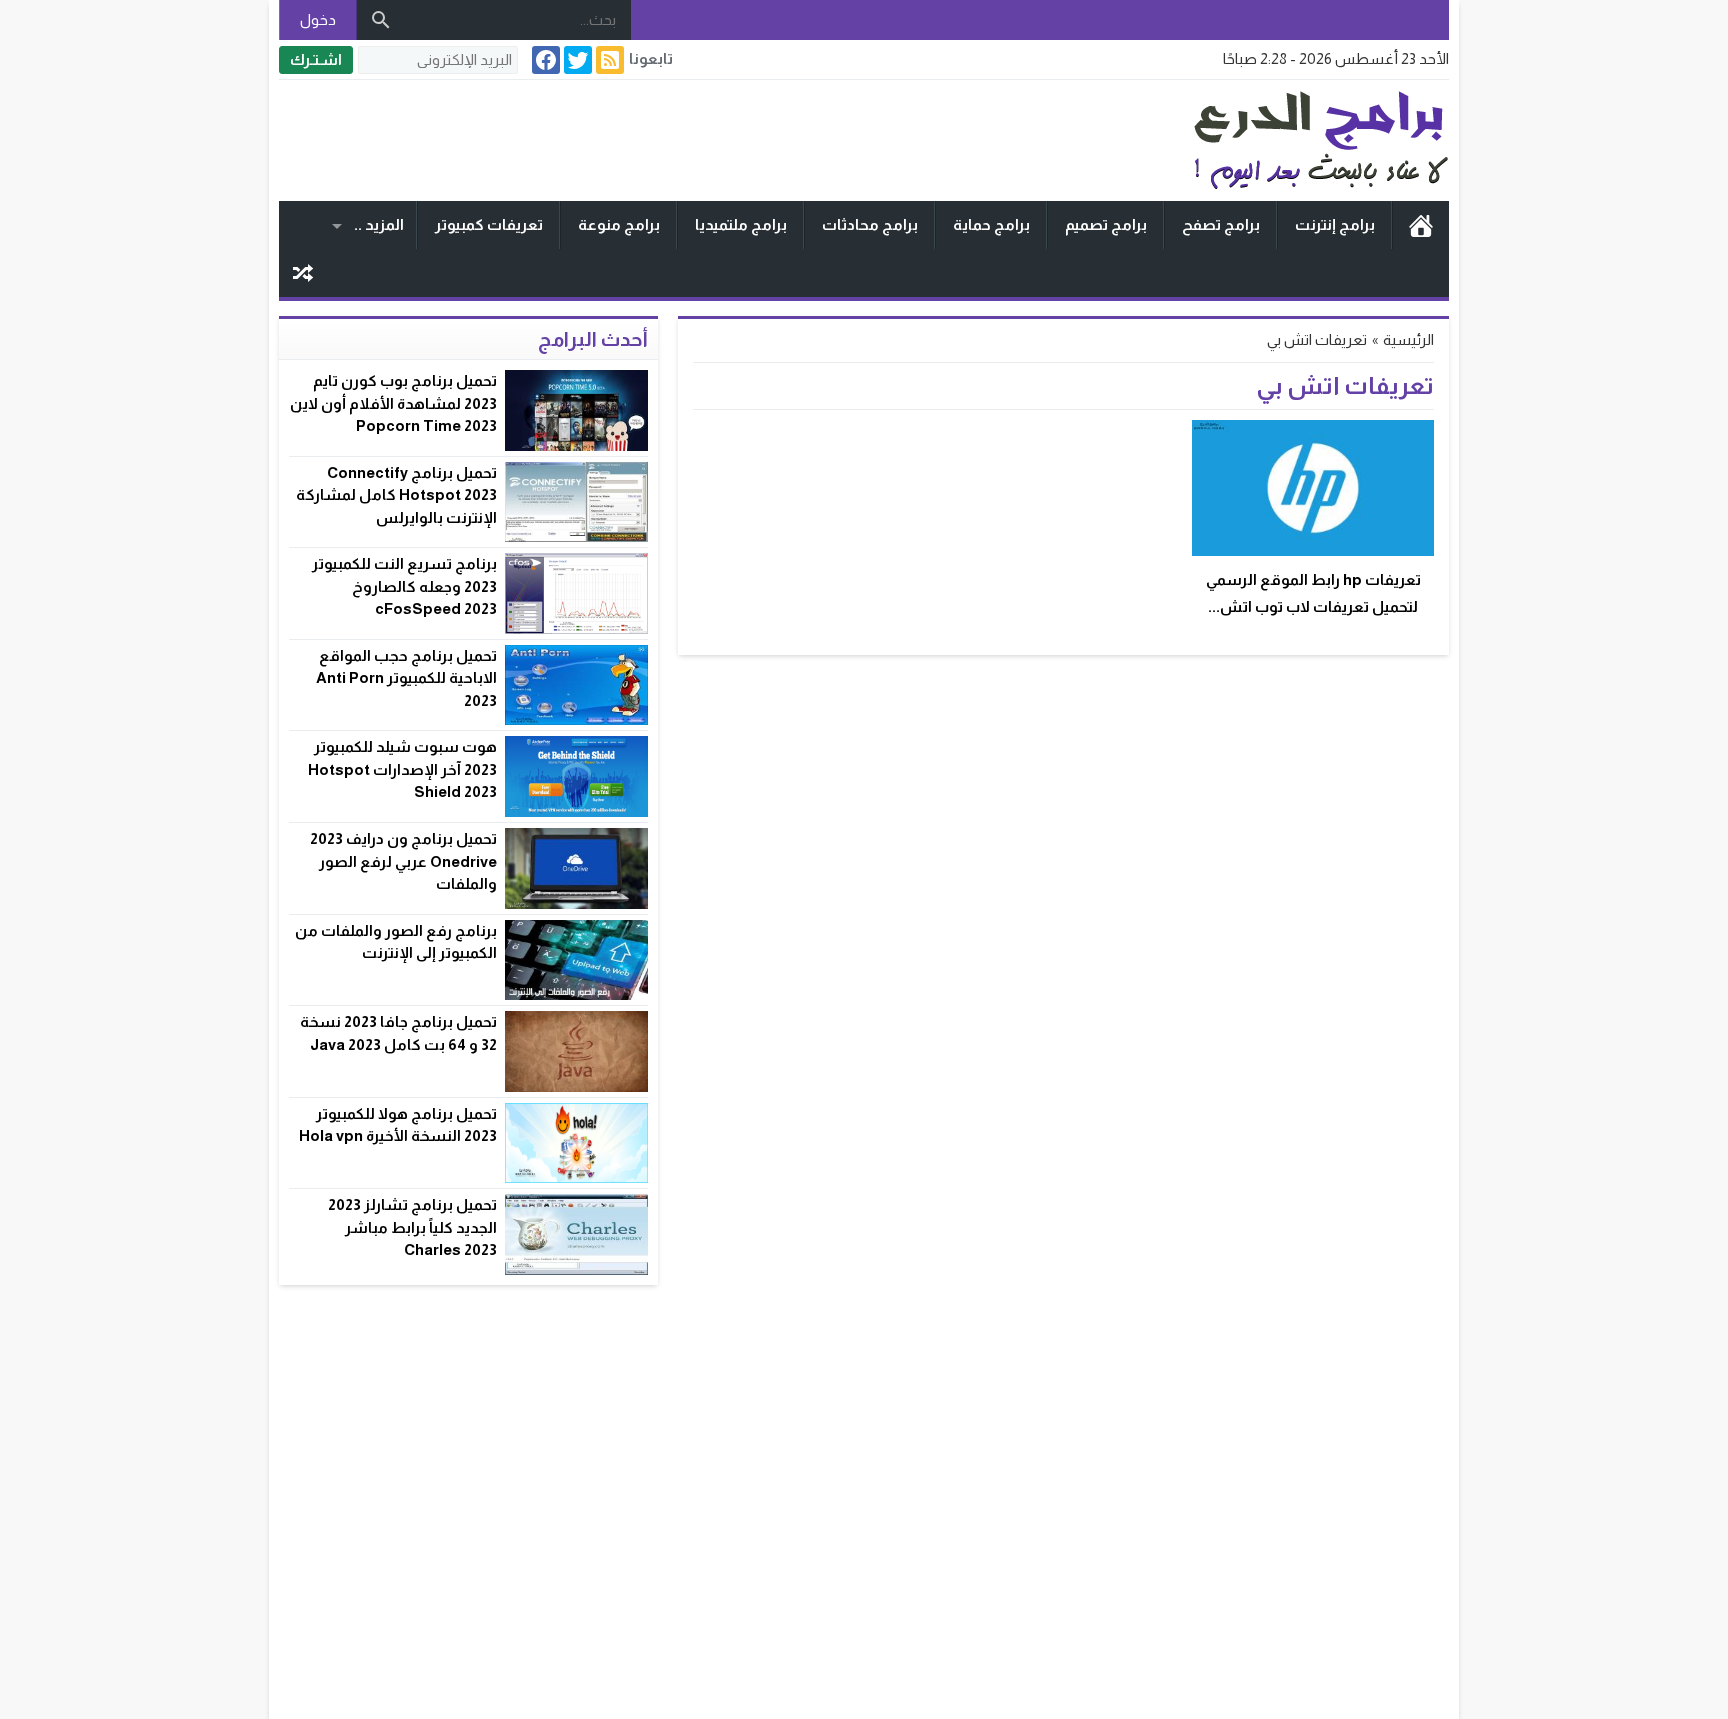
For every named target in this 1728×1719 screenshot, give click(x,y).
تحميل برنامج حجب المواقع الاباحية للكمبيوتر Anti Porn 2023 (406, 678)
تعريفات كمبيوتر (489, 224)
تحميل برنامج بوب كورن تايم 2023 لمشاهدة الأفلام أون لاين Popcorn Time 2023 (393, 403)
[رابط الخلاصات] (608, 60)
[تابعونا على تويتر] (576, 60)
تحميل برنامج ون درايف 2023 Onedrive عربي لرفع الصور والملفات (403, 861)
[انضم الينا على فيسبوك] (544, 60)
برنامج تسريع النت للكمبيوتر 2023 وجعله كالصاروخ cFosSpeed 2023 (404, 586)
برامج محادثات (870, 224)
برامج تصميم (1106, 224)
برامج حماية (991, 224)
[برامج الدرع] (1228, 140)
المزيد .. (379, 224)
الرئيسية (1421, 225)
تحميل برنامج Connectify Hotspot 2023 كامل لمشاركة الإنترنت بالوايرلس (396, 495)
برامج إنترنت (1335, 224)
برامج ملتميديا (741, 224)
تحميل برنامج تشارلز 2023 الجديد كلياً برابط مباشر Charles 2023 (412, 1227)
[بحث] (381, 20)
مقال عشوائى (303, 273)
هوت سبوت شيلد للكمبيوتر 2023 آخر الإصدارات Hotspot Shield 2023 (402, 769)
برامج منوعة (619, 224)
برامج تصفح (1221, 224)
